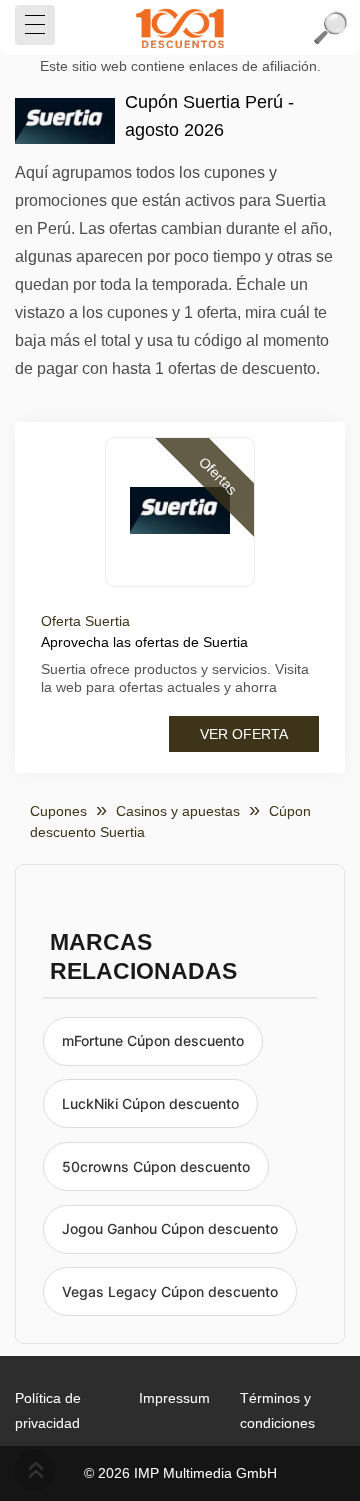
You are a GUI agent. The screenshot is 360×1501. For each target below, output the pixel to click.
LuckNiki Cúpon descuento (150, 1103)
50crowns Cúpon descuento (156, 1166)
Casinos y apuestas (178, 811)
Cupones (58, 811)
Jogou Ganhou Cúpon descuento (170, 1228)
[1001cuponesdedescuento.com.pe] (180, 28)
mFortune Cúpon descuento (153, 1040)
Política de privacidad (48, 1410)
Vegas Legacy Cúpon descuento (170, 1291)
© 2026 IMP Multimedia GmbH (180, 1473)
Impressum (174, 1398)
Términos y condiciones (277, 1410)
